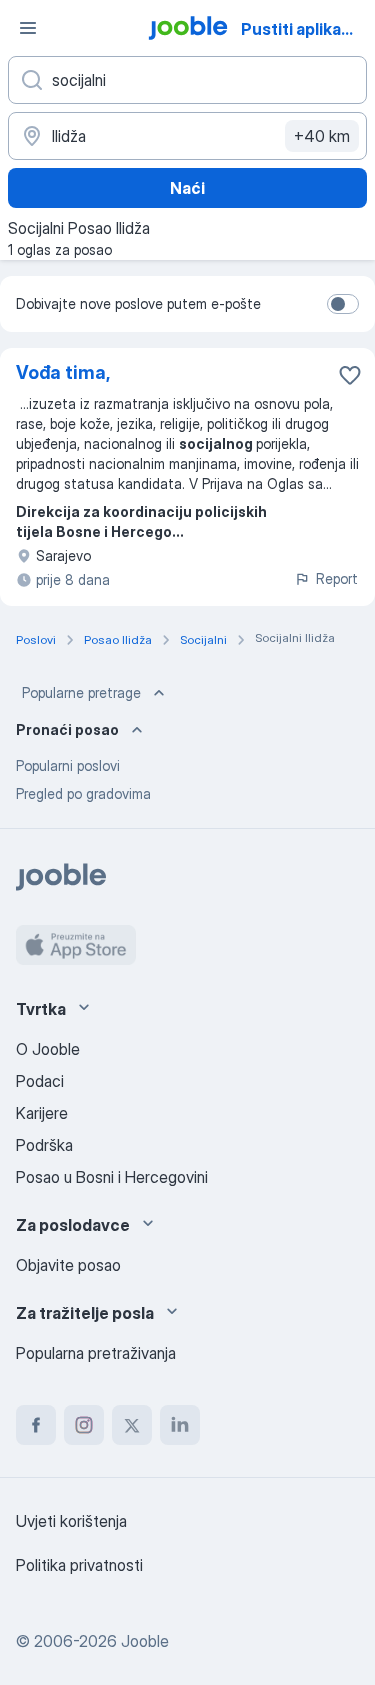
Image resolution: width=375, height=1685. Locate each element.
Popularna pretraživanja (96, 1353)
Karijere (42, 1113)
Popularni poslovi (68, 765)
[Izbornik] (28, 28)
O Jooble (48, 1049)
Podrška (44, 1145)
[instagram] (84, 1425)
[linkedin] (180, 1425)
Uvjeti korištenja (71, 1521)
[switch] (343, 304)
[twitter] (132, 1425)
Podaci (40, 1081)
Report (337, 578)
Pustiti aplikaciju (305, 29)
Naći (187, 188)
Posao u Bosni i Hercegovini (112, 1177)
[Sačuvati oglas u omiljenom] (350, 375)
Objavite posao (68, 1265)
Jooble (145, 1641)
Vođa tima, (63, 372)
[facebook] (36, 1425)
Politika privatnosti (79, 1565)
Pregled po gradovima (83, 793)
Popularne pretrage (81, 692)
